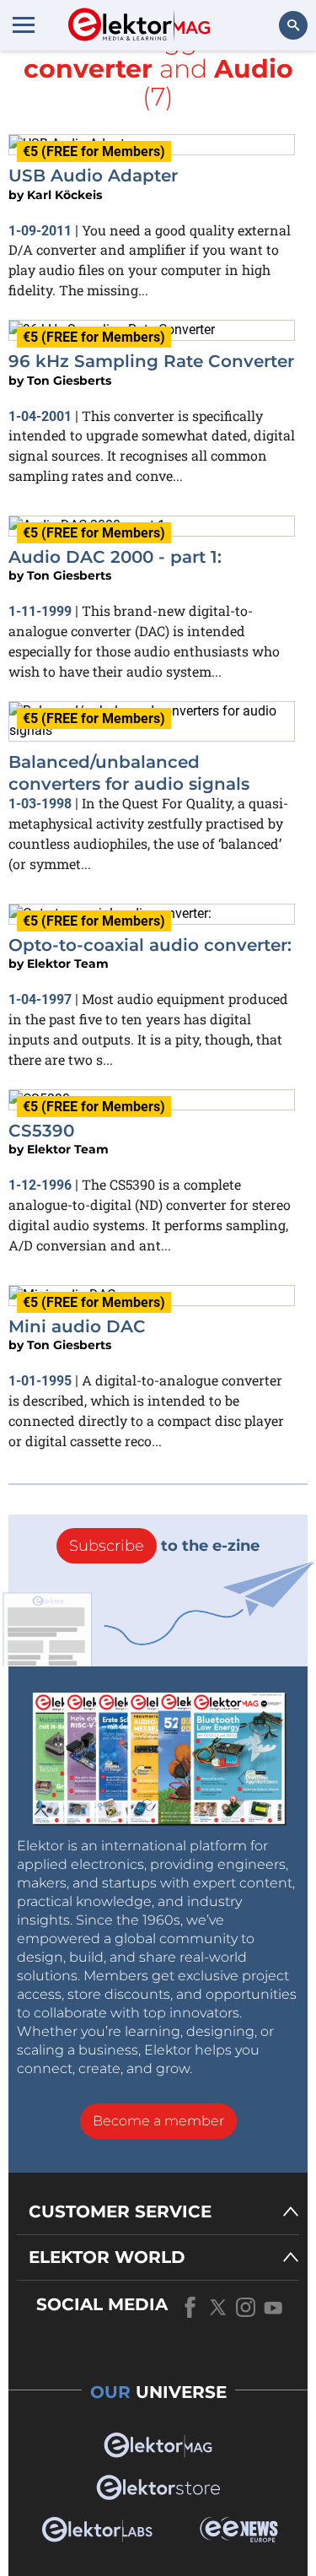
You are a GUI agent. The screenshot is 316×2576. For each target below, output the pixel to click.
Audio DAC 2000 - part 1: (115, 557)
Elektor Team (68, 964)
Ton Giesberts (69, 381)
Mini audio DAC (77, 1326)
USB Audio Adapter (93, 176)
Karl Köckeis (64, 195)
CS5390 (41, 1131)
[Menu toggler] (24, 24)
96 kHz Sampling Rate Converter (151, 361)
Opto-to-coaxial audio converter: (150, 945)
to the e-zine (164, 1546)
